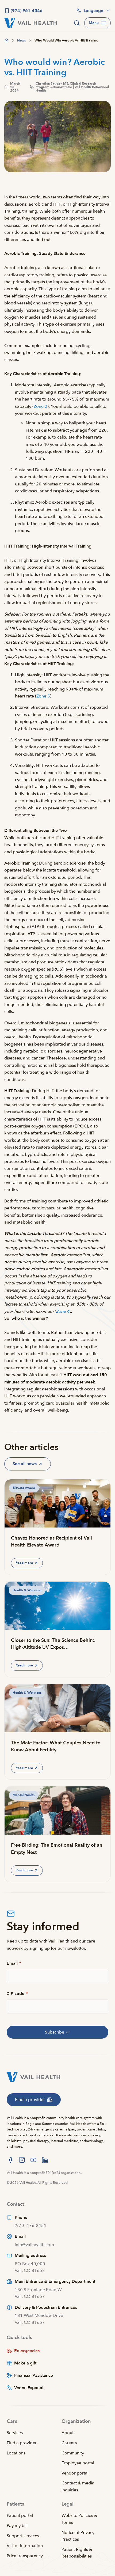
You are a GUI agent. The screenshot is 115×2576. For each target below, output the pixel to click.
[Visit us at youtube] (33, 2160)
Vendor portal (75, 2473)
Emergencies (27, 2351)
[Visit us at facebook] (10, 2160)
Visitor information (25, 2546)
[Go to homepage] (6, 40)
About (68, 2433)
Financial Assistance (34, 2375)
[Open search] (77, 23)
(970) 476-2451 (31, 2226)
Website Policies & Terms (79, 2519)
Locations (16, 2453)
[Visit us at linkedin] (45, 2160)
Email (14, 1963)
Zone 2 (41, 406)
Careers (69, 2443)
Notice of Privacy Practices (78, 2536)
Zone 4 (63, 1311)
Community (73, 2453)
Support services (23, 2536)
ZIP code (17, 1994)
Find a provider (22, 2443)
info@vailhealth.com (34, 2245)
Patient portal (20, 2515)
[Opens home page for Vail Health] (31, 23)
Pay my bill (17, 2526)
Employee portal (78, 2463)
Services (15, 2433)
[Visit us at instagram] (22, 2160)
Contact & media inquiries (78, 2487)
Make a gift (25, 2363)
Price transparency (25, 2556)
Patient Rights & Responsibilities (77, 2553)
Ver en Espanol (29, 2388)
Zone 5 (43, 696)
